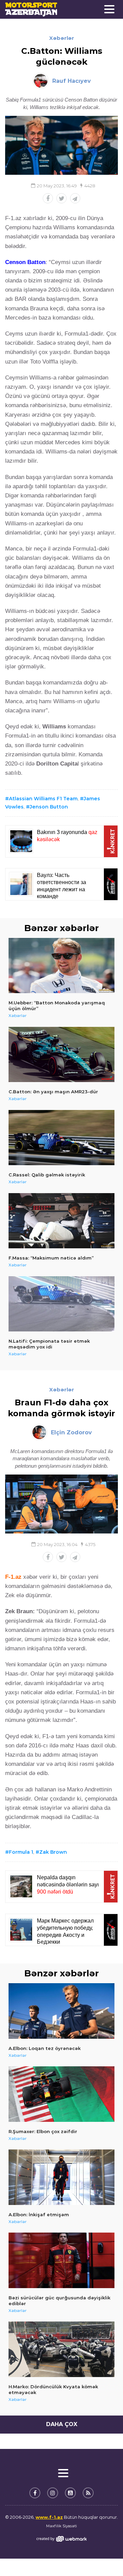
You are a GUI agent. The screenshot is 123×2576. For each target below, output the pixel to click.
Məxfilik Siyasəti (61, 2526)
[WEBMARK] (61, 2539)
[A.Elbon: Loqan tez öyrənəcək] (61, 2011)
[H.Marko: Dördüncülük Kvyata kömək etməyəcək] (61, 2349)
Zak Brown (53, 1852)
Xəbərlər (62, 38)
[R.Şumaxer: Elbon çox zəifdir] (61, 2094)
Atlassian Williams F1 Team (43, 799)
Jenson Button (49, 807)
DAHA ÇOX (62, 2424)
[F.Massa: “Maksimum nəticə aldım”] (61, 1221)
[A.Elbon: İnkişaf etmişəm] (61, 2177)
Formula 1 (21, 1852)
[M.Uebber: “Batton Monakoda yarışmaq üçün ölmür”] (61, 966)
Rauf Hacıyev (72, 81)
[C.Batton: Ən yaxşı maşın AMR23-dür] (61, 1055)
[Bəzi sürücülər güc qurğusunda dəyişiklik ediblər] (61, 2260)
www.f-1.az (49, 2517)
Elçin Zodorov (71, 1432)
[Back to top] (104, 2557)
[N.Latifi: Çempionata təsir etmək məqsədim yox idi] (61, 1304)
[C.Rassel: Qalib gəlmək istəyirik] (61, 1138)
